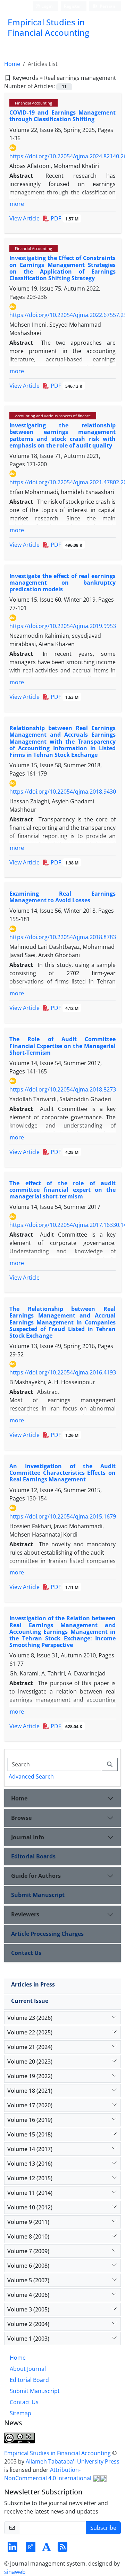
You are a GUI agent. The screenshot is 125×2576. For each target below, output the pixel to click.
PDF (64, 218)
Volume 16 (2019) (30, 2120)
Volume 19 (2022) (30, 2076)
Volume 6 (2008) (28, 2266)
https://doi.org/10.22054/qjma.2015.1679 (63, 1516)
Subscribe (103, 2528)
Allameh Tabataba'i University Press (73, 2461)
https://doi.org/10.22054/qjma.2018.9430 (63, 792)
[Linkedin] (12, 2549)
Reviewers (25, 1914)
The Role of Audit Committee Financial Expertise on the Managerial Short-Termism (62, 1046)
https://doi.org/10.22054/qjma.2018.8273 (63, 1089)
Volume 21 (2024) (30, 2047)
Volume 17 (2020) (30, 2105)
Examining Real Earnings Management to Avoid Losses (62, 897)
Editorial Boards (33, 1856)
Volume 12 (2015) (30, 2178)
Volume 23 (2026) (30, 2018)
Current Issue (30, 2001)
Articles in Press (33, 1984)
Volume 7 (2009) (28, 2251)
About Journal (28, 2369)
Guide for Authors (36, 1876)
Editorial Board (29, 2380)
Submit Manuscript (38, 1895)
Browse (21, 1818)
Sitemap (20, 2413)
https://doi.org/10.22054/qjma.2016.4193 (63, 1372)
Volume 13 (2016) (30, 2164)
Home (12, 64)
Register (72, 6)
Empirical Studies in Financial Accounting (58, 2453)
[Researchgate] (31, 2549)
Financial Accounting (34, 103)
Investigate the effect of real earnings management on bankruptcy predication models (62, 583)
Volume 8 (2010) (28, 2236)
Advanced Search (31, 1776)
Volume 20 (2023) (30, 2061)
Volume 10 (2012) (30, 2207)
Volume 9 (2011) (28, 2222)
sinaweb (15, 2572)
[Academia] (47, 2549)
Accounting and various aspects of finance (53, 416)
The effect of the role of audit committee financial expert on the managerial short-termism (62, 1190)
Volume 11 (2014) (30, 2193)
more (17, 204)
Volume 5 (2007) (28, 2280)
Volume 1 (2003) (28, 2339)
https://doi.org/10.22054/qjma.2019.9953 (63, 626)
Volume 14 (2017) (30, 2149)
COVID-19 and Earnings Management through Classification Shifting (62, 116)
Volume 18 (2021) (30, 2091)
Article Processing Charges (47, 1934)
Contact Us (26, 1953)
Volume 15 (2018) (30, 2134)
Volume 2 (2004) (28, 2324)
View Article (24, 218)
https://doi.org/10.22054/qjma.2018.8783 (63, 937)
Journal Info (28, 1837)
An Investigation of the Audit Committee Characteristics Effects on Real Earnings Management (62, 1473)
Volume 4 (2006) (28, 2295)
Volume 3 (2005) (28, 2309)
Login (47, 6)
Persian (107, 6)
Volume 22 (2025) (30, 2032)
